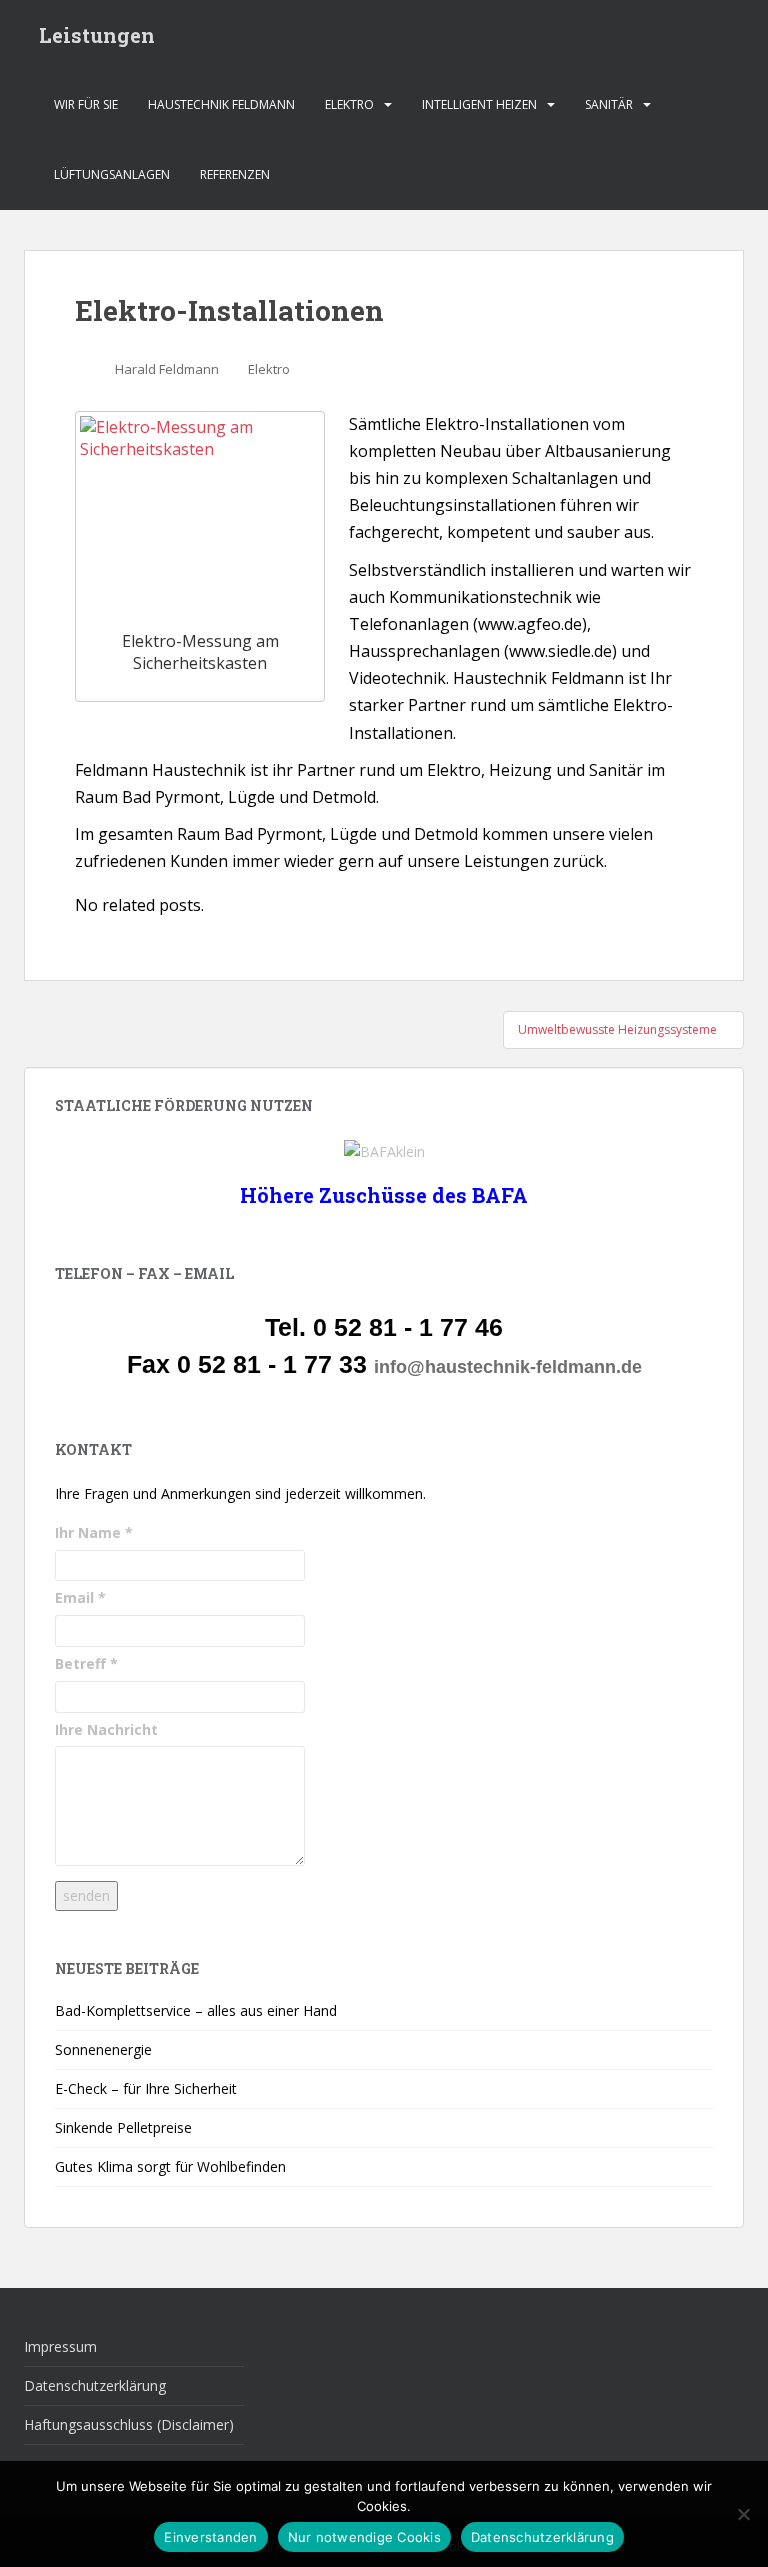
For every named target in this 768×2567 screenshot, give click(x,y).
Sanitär (609, 104)
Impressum (60, 2346)
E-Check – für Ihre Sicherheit (146, 2088)
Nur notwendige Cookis (364, 2537)
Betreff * (86, 1663)
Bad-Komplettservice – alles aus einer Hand (196, 2010)
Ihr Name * (94, 1532)
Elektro (349, 104)
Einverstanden (210, 2537)
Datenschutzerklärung (95, 2385)
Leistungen (97, 35)
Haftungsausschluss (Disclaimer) (129, 2424)
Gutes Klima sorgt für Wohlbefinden (170, 2166)
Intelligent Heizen (479, 104)
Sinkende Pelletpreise (123, 2127)
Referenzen (235, 174)
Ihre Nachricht (106, 1729)
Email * (80, 1597)
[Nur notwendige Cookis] (743, 2514)
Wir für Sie (86, 104)
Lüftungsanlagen (112, 174)
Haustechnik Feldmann (221, 104)
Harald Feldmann (167, 369)
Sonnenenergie (103, 2049)
